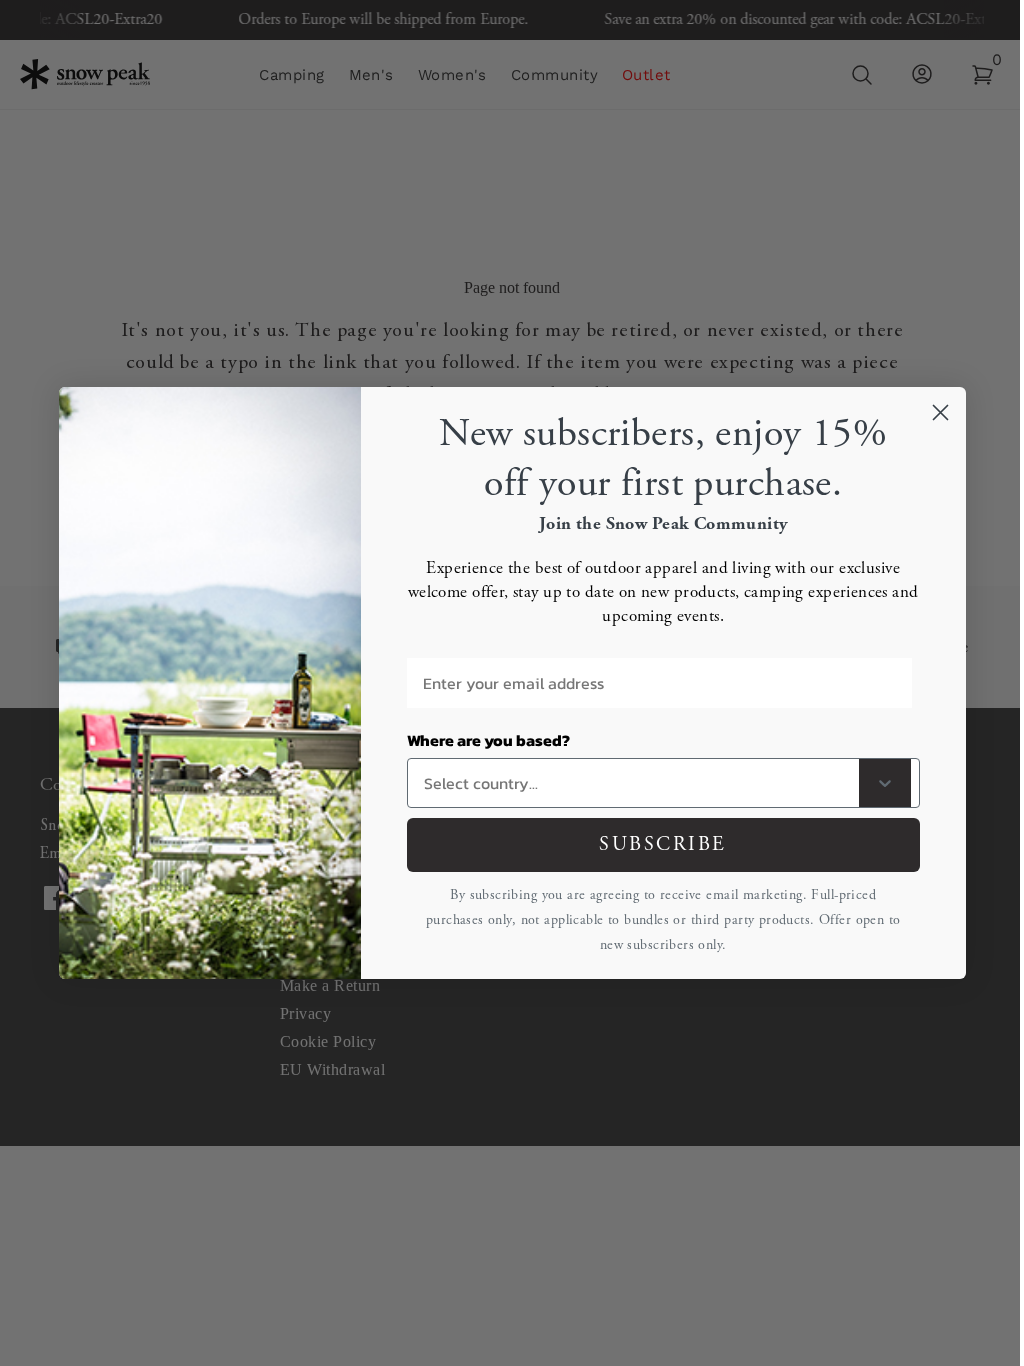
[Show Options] (885, 783)
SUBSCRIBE (663, 844)
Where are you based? (488, 740)
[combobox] (637, 783)
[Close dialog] (940, 412)
